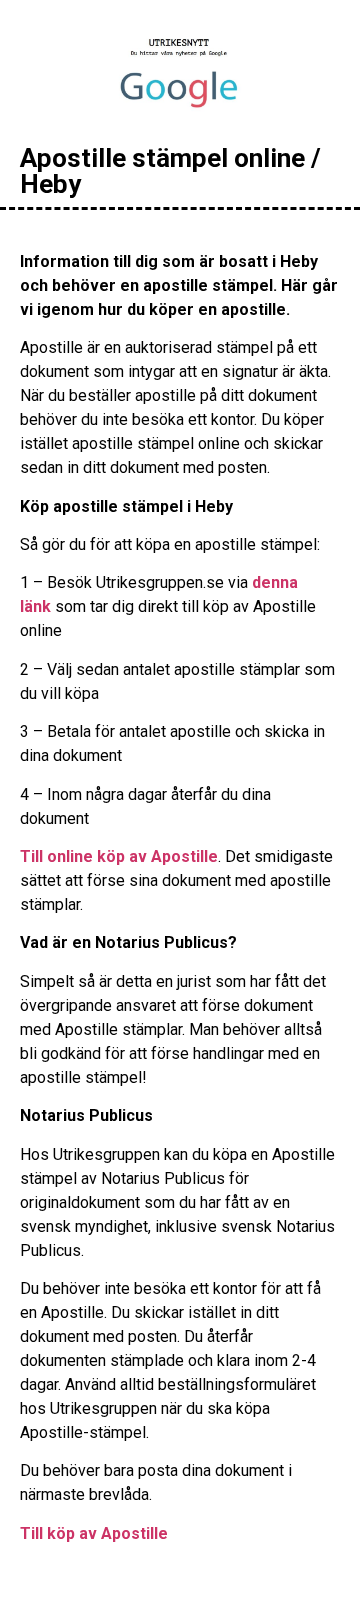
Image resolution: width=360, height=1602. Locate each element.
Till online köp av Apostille (119, 856)
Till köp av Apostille (94, 1533)
